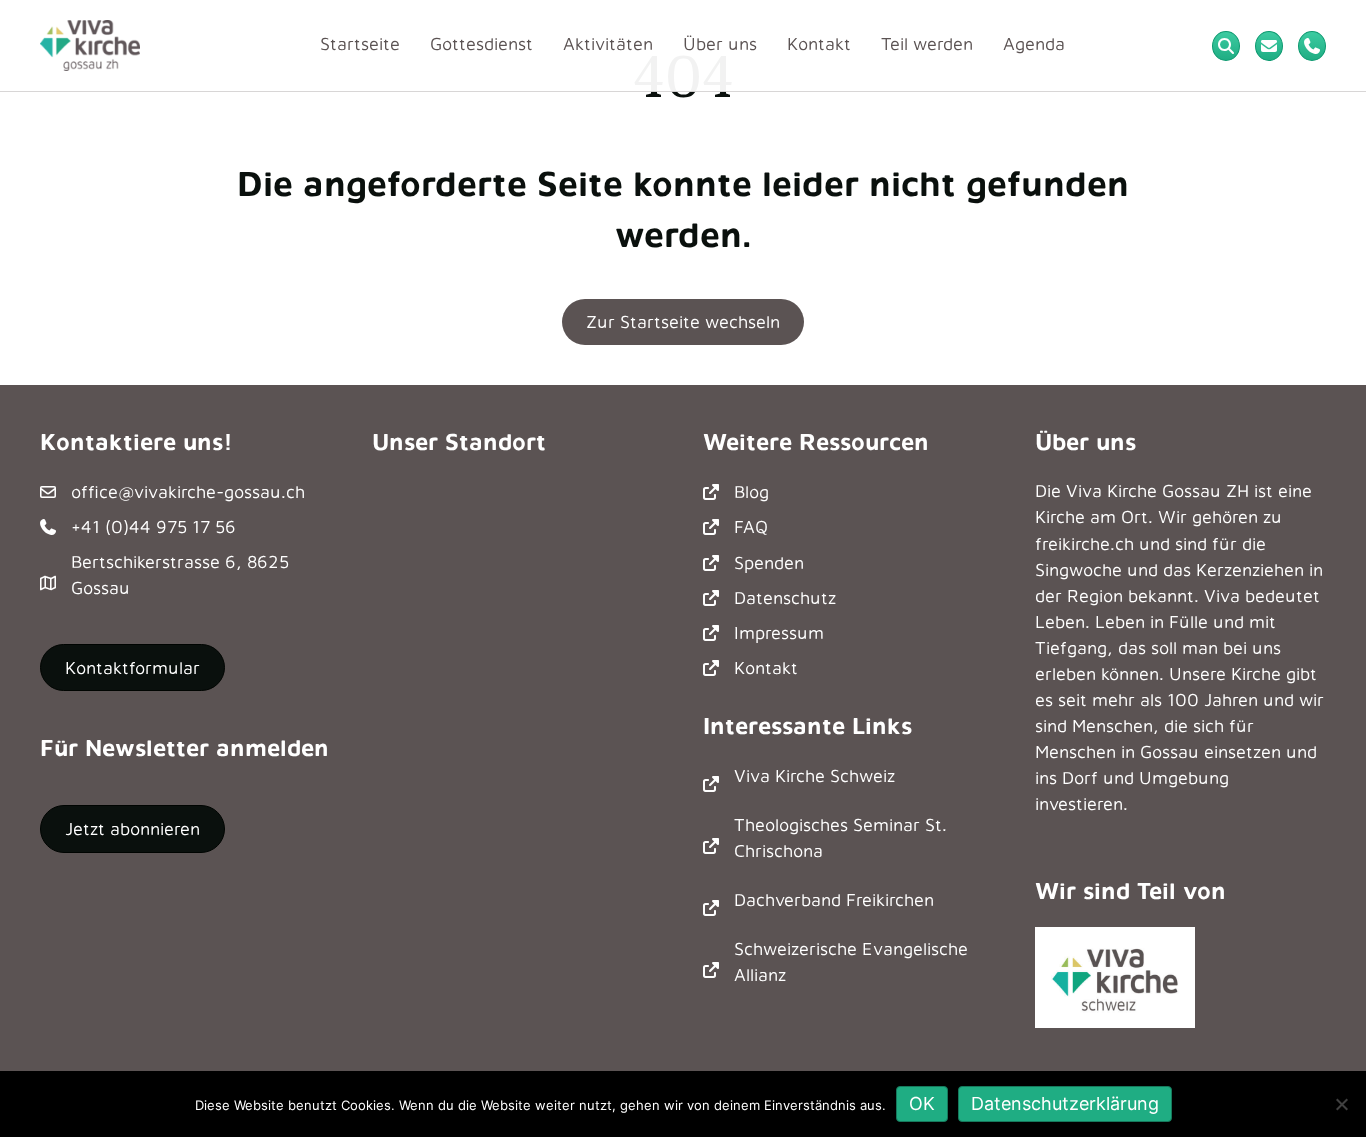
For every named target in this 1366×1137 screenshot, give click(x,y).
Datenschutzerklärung (1065, 1103)
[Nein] (1341, 1104)
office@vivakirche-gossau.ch (188, 491)
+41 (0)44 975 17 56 (153, 526)
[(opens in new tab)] (1115, 975)
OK (922, 1103)
